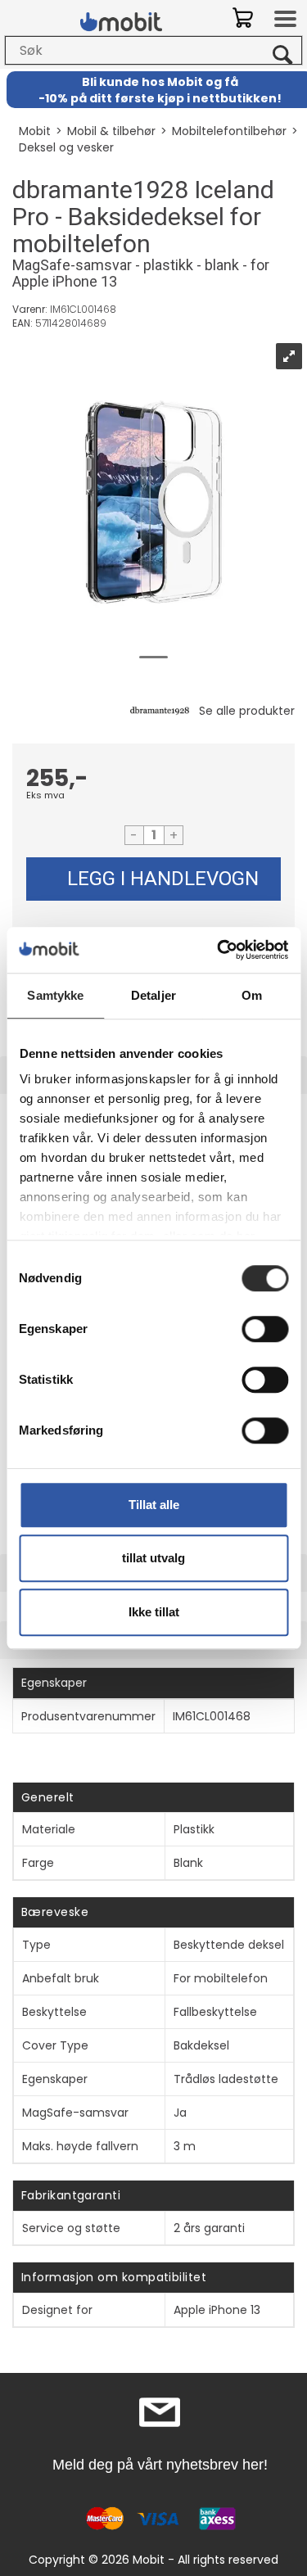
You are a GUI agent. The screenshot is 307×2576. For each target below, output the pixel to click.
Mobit (35, 131)
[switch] (265, 1329)
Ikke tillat (154, 1612)
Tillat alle (154, 1505)
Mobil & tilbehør (111, 131)
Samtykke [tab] (55, 995)
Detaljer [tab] (153, 995)
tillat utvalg (153, 1558)
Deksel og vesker (66, 147)
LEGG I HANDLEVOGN (163, 879)
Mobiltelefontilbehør (229, 131)
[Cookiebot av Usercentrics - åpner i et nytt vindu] (219, 950)
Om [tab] (252, 995)
